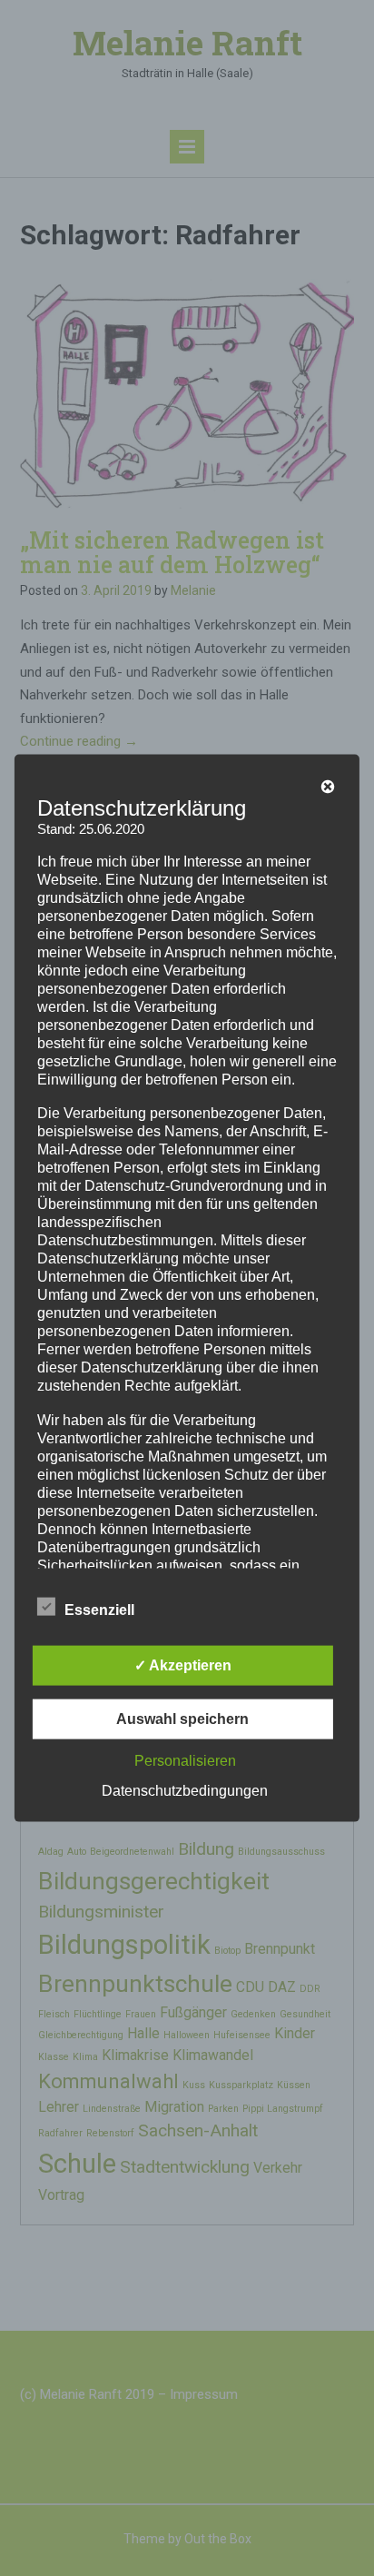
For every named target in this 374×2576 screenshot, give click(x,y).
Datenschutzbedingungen (185, 1790)
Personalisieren (185, 1760)
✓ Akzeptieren (183, 1664)
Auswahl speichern (182, 1718)
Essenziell (99, 1609)
